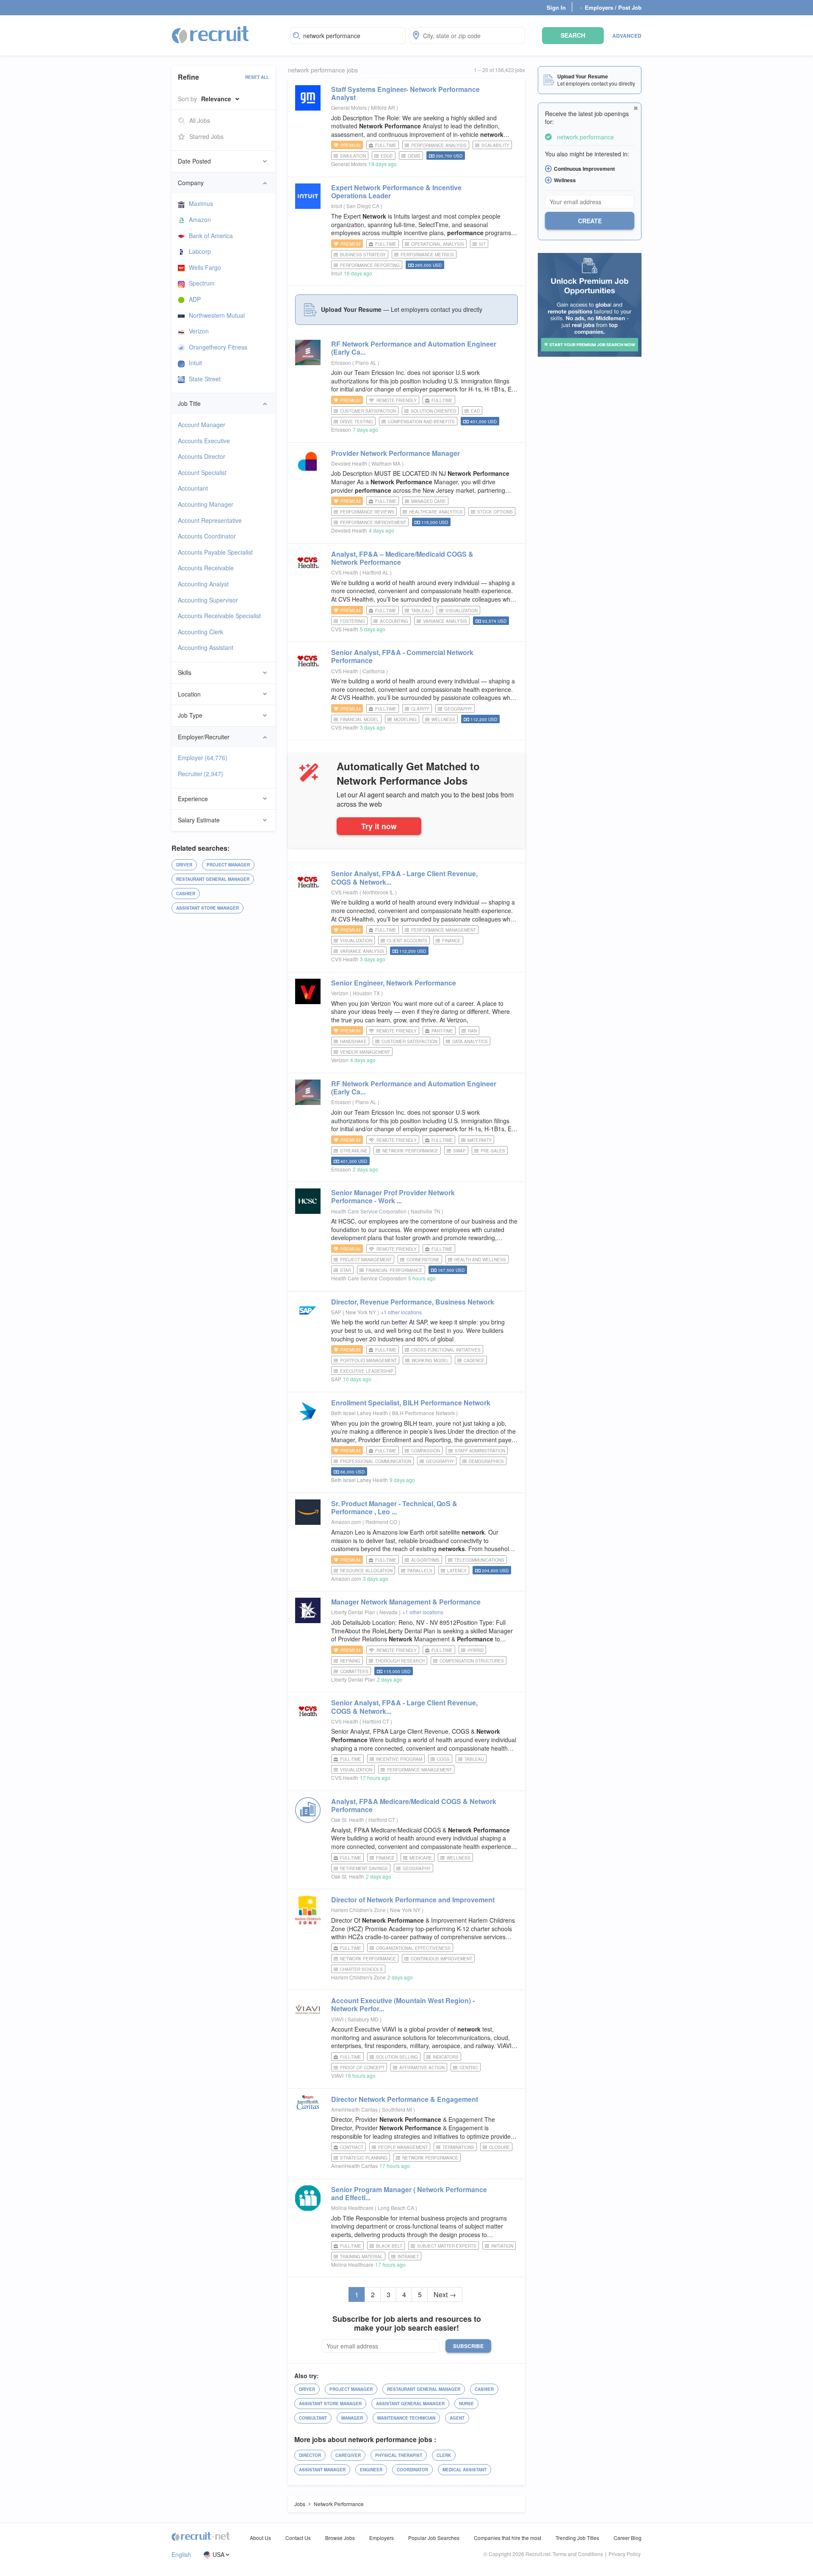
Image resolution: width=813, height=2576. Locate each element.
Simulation (353, 156)
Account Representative (210, 520)
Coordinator (412, 2470)
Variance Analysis (445, 621)
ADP (195, 299)
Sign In (556, 7)
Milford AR (384, 107)
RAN (472, 1031)
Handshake (353, 1041)
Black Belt (389, 2246)
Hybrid (476, 1650)
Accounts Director (202, 456)
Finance (451, 941)
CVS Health (345, 572)
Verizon (199, 331)
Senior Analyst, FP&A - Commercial (402, 656)
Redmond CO (382, 1522)
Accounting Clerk (200, 632)
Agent (457, 2418)
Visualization (462, 611)
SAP (336, 1312)
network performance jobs (323, 70)
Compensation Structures (472, 1661)
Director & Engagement (405, 2099)
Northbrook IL (379, 892)
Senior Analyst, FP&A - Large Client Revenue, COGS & (404, 877)
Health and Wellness (480, 1260)
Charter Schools (361, 1969)
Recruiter (200, 774)
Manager (352, 2418)
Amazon (200, 219)
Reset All (257, 77)
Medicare (421, 1858)
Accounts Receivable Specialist (219, 616)
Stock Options (495, 512)
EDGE (387, 156)
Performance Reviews (367, 512)
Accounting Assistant (206, 647)
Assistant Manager (322, 2470)
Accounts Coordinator (207, 536)
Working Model (430, 1360)
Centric (469, 2068)
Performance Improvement (373, 522)
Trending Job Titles (577, 2538)
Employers (382, 2538)
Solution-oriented (433, 411)
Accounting (394, 621)
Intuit (195, 363)
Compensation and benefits (421, 422)
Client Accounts (407, 941)
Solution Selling (397, 2057)
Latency (457, 1571)
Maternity (480, 1140)
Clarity (420, 709)
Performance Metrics (427, 255)
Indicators (446, 2057)
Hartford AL (376, 572)
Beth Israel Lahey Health (359, 1413)
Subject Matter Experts (447, 2246)
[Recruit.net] (211, 34)
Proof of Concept (362, 2068)
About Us (260, 2538)
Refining (350, 1661)
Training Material (361, 2257)
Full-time (386, 145)
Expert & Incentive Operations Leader (396, 192)
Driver (184, 865)
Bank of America (211, 236)
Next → (445, 2294)
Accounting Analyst (203, 584)
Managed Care (429, 501)
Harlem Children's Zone (358, 1910)
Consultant (313, 2418)
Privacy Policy (625, 2554)
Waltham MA (387, 463)
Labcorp (200, 251)
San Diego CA (364, 206)
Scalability (495, 145)
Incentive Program (399, 1759)
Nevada (389, 1612)
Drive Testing (357, 422)
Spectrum (202, 283)
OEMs (414, 156)
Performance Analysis (439, 145)
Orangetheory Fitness (218, 347)
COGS (443, 1759)
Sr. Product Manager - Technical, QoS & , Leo (394, 1507)
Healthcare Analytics (436, 512)
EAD (475, 411)
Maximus (201, 203)
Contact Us (298, 2538)
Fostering (353, 621)
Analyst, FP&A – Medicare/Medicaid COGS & (402, 558)
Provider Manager (395, 453)
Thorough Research (400, 1661)
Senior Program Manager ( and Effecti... (409, 2193)
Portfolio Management (368, 1360)
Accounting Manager (206, 504)
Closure (499, 2147)
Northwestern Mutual (217, 315)
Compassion (426, 1451)
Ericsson (341, 362)
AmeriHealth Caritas (354, 2109)
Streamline (354, 1151)
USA (218, 2555)
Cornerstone (423, 1260)
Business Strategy (363, 255)
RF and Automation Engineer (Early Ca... (414, 348)
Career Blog (628, 2538)
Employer (203, 758)
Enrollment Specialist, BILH (411, 1403)
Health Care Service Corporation (369, 1211)
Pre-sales (493, 1151)
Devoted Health (349, 463)
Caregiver (348, 2455)
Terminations (458, 2147)
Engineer (371, 2470)
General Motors (349, 107)
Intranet (408, 2257)
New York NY (361, 1312)
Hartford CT (376, 1721)
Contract (352, 2147)
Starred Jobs (206, 136)
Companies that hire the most (507, 2538)
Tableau (421, 611)
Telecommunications (479, 1560)
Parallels (420, 1571)
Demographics (486, 1461)
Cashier (186, 894)
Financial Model (359, 719)
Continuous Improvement (441, 1959)
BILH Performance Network (424, 1413)
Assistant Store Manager (207, 908)
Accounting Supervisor (208, 600)
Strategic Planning (364, 2158)
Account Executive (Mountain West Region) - (403, 2004)
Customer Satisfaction (368, 411)
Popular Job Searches (434, 2538)
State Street (205, 379)
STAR (346, 1270)
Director (310, 2455)
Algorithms (425, 1560)
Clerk (444, 2455)
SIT (482, 244)
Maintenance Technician (406, 2418)
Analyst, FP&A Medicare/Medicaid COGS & (414, 1805)
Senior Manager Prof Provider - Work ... (393, 1196)
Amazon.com (346, 1522)
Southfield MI (398, 2109)
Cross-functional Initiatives (446, 1350)
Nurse (466, 2404)
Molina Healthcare (352, 2208)
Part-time (442, 1031)
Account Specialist (202, 472)
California (374, 671)
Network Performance (410, 1151)
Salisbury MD (364, 2019)
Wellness (443, 719)
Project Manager (228, 865)
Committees (354, 1671)
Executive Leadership (367, 1371)
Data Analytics (470, 1041)
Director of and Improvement (413, 1900)
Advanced (627, 36)
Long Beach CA (397, 2208)
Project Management (366, 1260)
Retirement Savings (364, 1868)
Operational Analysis (438, 244)
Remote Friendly (397, 400)
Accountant (193, 488)
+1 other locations (401, 1312)
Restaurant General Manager (213, 879)
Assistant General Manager (410, 2404)
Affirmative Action (422, 2068)
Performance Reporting (370, 265)
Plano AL (366, 362)
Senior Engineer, (394, 983)
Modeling (405, 719)
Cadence (474, 1360)
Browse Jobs (340, 2538)
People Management (403, 2147)
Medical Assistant (465, 2470)
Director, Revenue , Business (413, 1302)
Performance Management (444, 930)
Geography (458, 709)
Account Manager (202, 425)
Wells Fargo (205, 267)
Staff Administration (480, 1451)
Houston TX (367, 993)
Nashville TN (426, 1211)
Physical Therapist (399, 2455)
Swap (459, 1151)
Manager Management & (406, 1602)
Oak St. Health (348, 1820)
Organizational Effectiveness (413, 1948)
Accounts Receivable (206, 568)
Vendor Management (365, 1052)
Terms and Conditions (578, 2554)
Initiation (502, 2246)
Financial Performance (394, 1270)
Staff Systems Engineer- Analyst (405, 93)
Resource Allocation (366, 1571)
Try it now (379, 826)
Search (573, 35)
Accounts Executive (204, 441)
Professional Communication (376, 1461)
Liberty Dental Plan (353, 1612)
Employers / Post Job (611, 7)
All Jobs (200, 120)
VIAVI (337, 2019)
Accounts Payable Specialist (215, 552)
